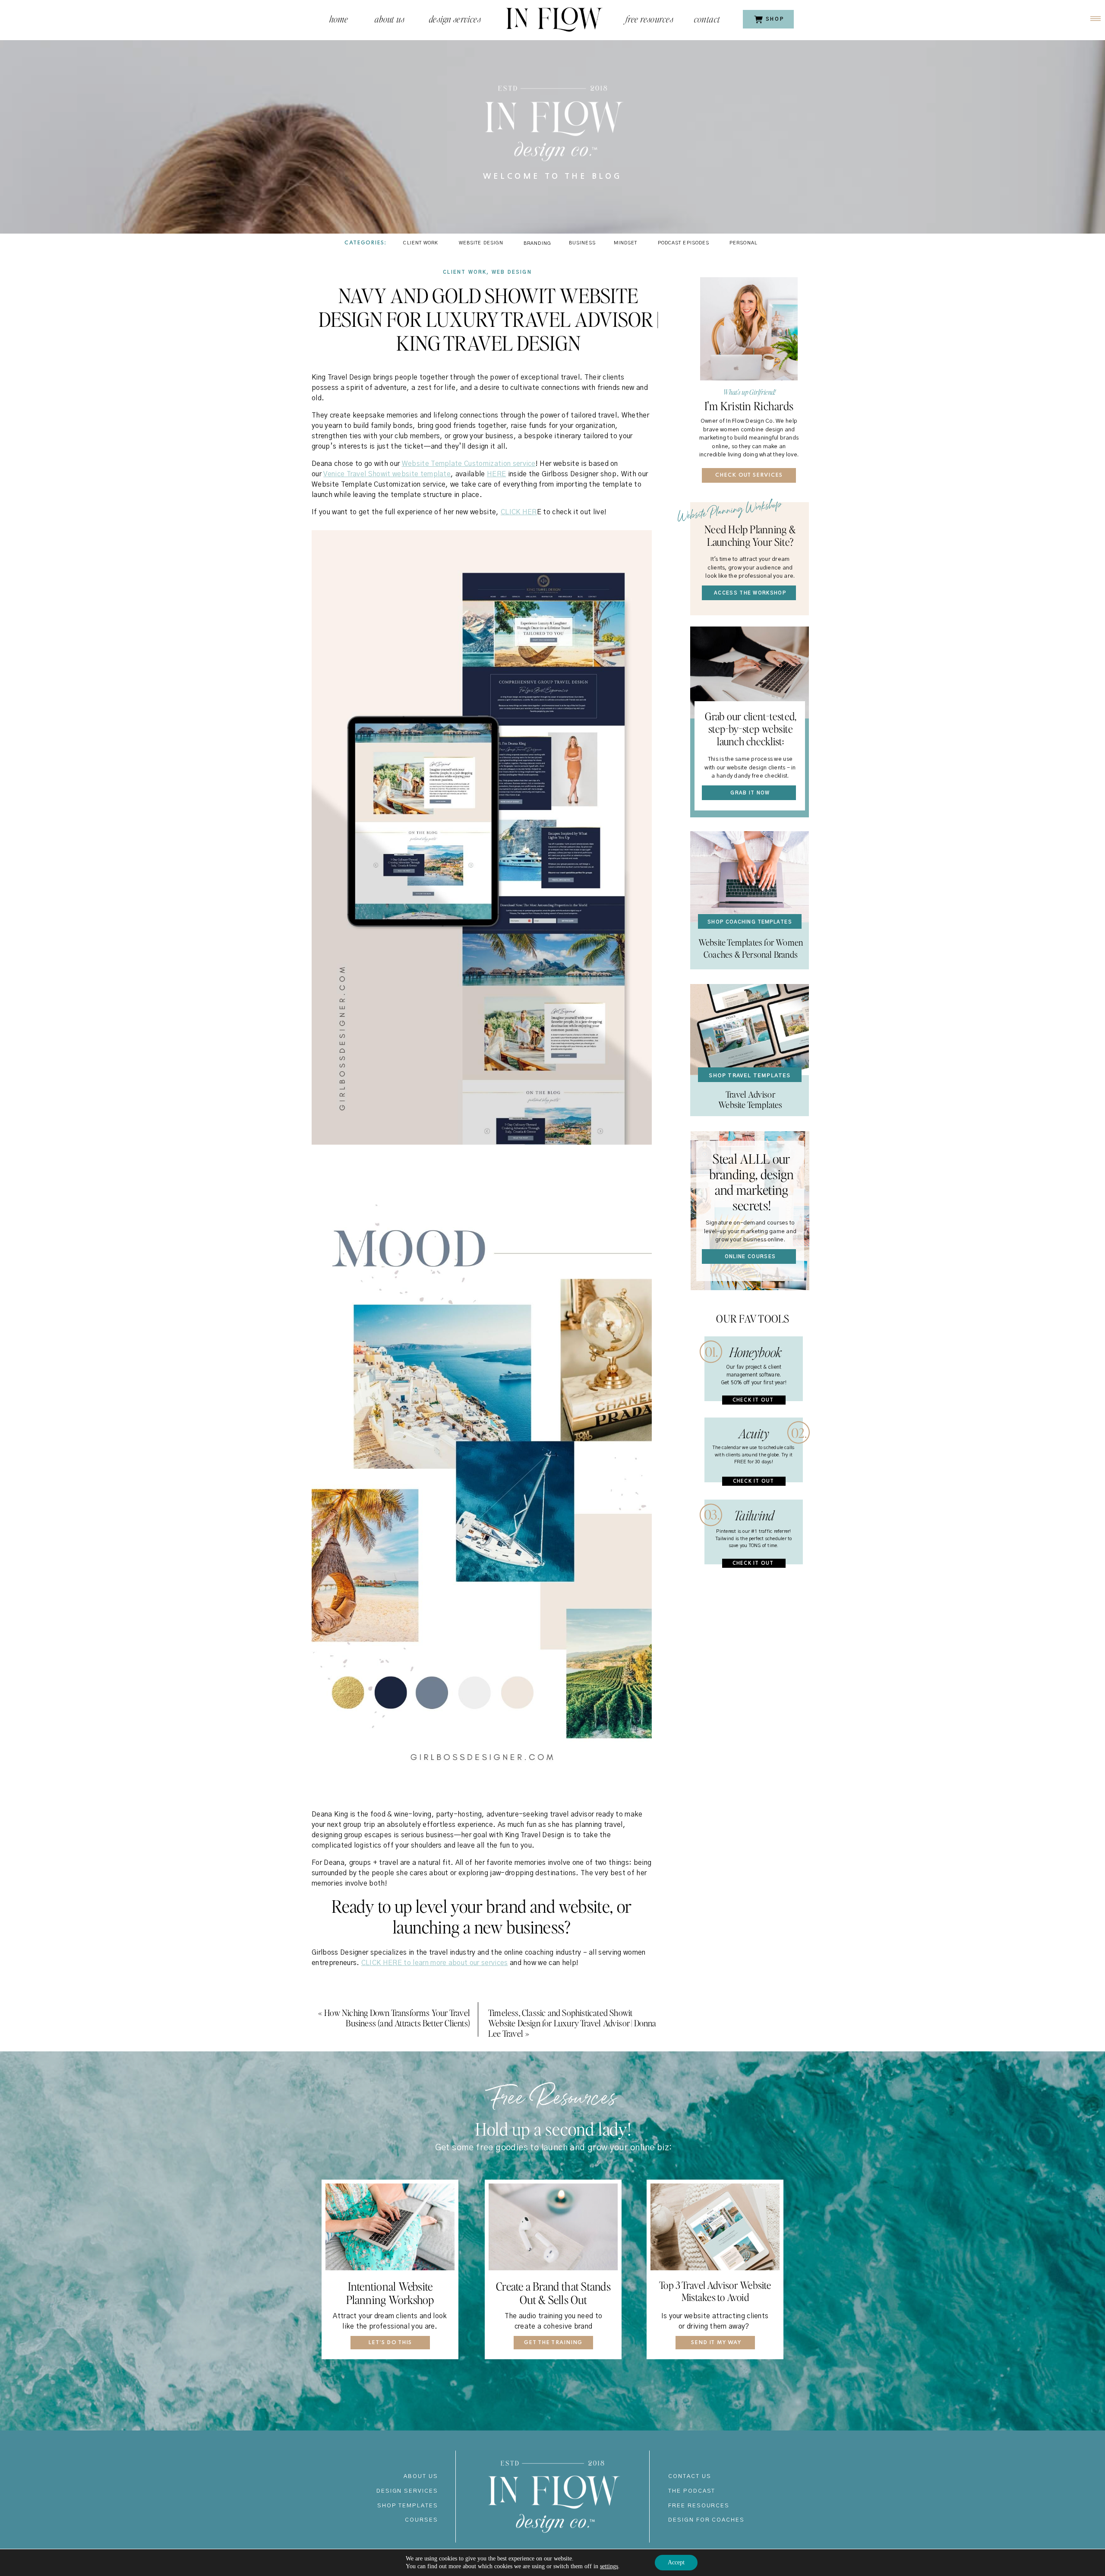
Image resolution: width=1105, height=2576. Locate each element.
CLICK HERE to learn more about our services (435, 1963)
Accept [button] (676, 2562)
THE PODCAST (692, 2491)
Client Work (465, 272)
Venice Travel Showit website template (387, 474)
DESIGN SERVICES (407, 2491)
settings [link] (609, 2566)
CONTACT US (690, 2476)
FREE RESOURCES (699, 2506)
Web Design (512, 272)
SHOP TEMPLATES (408, 2506)
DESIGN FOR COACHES (706, 2520)
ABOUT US (421, 2476)
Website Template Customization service (469, 464)
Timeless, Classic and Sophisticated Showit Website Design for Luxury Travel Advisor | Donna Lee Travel (572, 2023)
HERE (496, 474)
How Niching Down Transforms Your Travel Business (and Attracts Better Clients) (397, 2018)
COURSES (421, 2520)
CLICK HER (519, 512)
